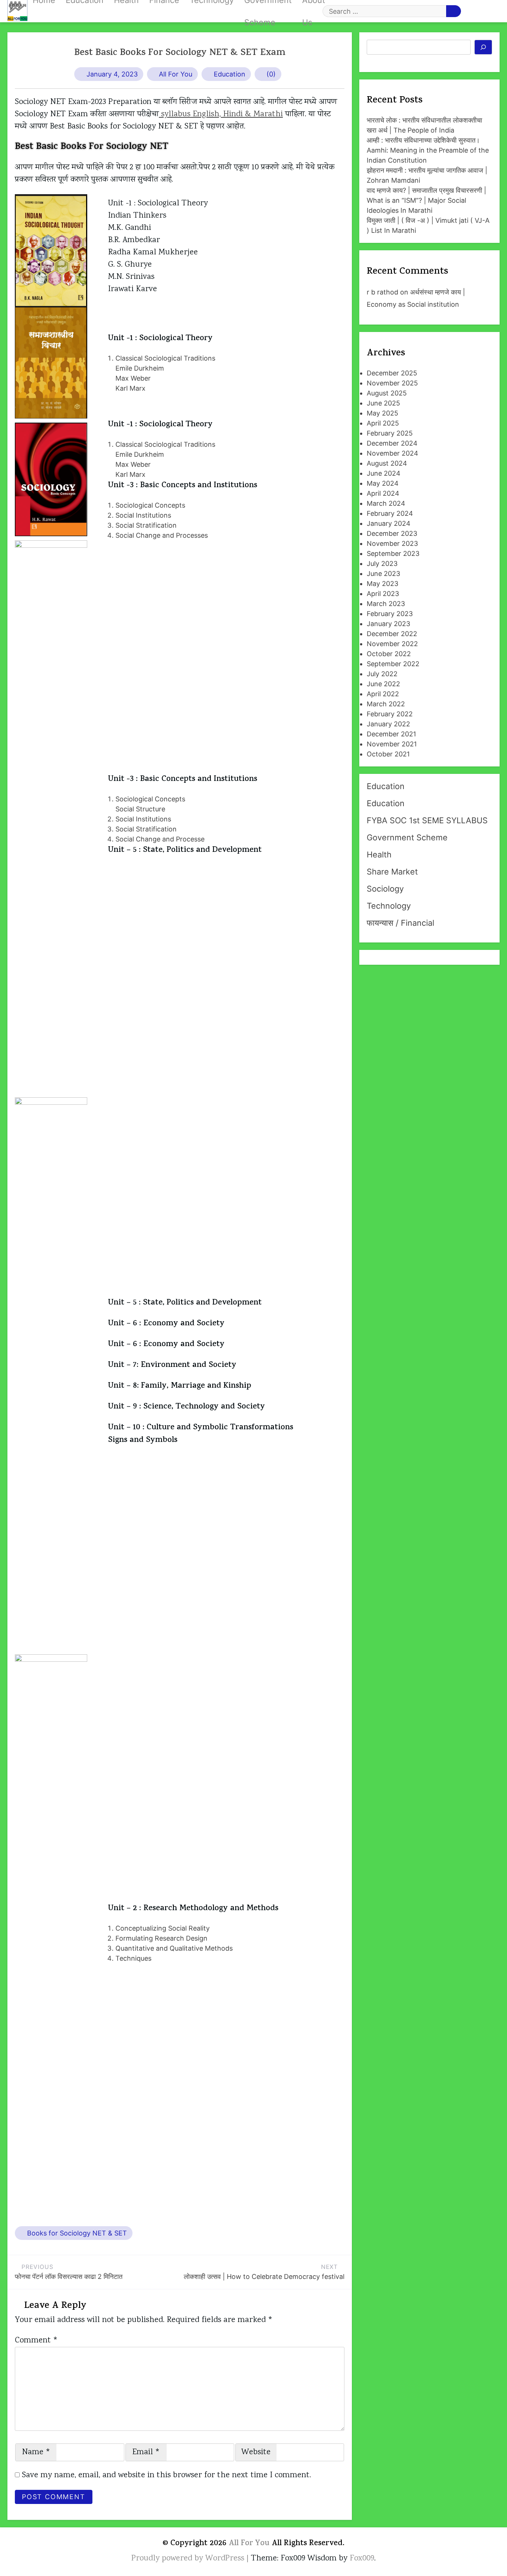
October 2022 (389, 654)
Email (146, 2452)
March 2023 (386, 604)
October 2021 (388, 754)
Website (256, 2452)
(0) (271, 74)
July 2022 (382, 674)
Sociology (385, 889)
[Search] (483, 47)
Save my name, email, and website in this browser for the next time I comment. (166, 2475)
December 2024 (392, 443)
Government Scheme (407, 837)
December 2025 (392, 373)
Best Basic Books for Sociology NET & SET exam (180, 53)
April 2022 (383, 694)
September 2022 (393, 664)
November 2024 (392, 453)
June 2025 (383, 403)
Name (36, 2452)
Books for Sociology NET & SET (77, 2233)
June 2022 (383, 684)
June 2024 (384, 473)
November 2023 (392, 543)
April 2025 (383, 423)
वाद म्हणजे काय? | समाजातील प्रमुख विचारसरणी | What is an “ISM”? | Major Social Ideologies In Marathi (426, 200)
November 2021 (392, 744)
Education (230, 74)
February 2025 (390, 433)
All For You (176, 74)
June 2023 (383, 574)
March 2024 (386, 503)
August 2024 (387, 463)
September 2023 (393, 553)
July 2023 (382, 564)
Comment (36, 2341)
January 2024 (389, 523)
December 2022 (392, 634)
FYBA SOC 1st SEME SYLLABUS (427, 820)
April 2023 (383, 594)
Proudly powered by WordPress (189, 2559)
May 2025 (382, 413)
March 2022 (386, 704)
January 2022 (388, 724)
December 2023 (392, 533)
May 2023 (382, 584)
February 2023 (390, 614)
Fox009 (362, 2559)
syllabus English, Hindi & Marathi (221, 114)
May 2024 (383, 483)
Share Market (392, 872)
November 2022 (392, 644)
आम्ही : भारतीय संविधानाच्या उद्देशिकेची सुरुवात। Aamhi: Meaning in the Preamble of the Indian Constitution (428, 150)
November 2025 (392, 383)
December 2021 (391, 734)
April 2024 (383, 493)
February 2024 (390, 513)
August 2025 (387, 393)
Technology (389, 906)
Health (379, 854)
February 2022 (390, 714)
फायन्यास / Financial (400, 923)
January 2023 (388, 624)
